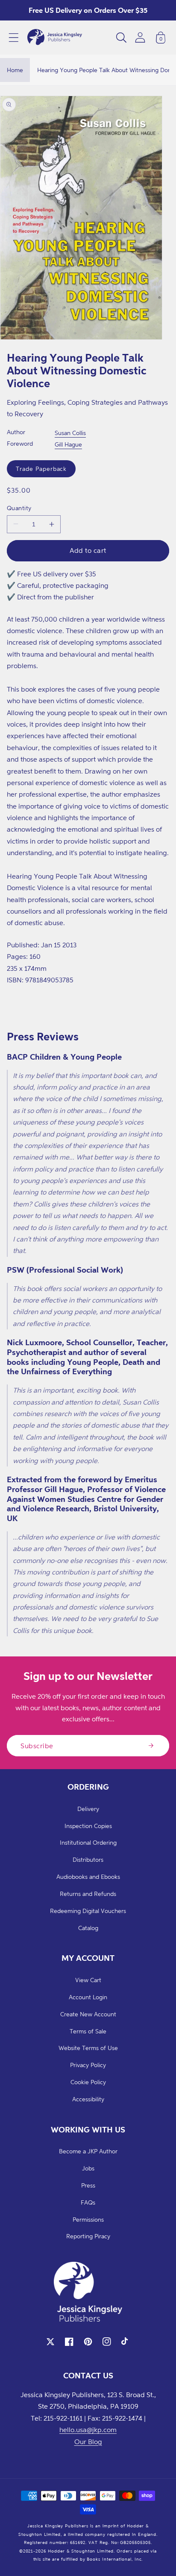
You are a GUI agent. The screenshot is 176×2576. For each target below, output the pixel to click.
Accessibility (88, 2099)
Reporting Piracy (88, 2236)
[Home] (55, 38)
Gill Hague (68, 444)
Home (15, 70)
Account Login (88, 1997)
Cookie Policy (88, 2082)
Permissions (88, 2219)
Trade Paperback (41, 469)
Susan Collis (70, 433)
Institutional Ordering (88, 1842)
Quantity (19, 508)
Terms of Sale (88, 2031)
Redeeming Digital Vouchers (88, 1911)
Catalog (88, 1928)
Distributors (88, 1859)
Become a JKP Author (88, 2151)
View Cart (88, 1980)
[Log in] (140, 37)
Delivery (88, 1809)
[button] (14, 38)
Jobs (88, 2168)
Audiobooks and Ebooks (88, 1877)
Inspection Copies (88, 1826)
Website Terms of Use (88, 2048)
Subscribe (37, 1746)
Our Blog (88, 2442)
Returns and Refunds (88, 1894)
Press (88, 2185)
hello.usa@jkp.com (88, 2430)
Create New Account (88, 2014)
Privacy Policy (88, 2065)
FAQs (88, 2202)
